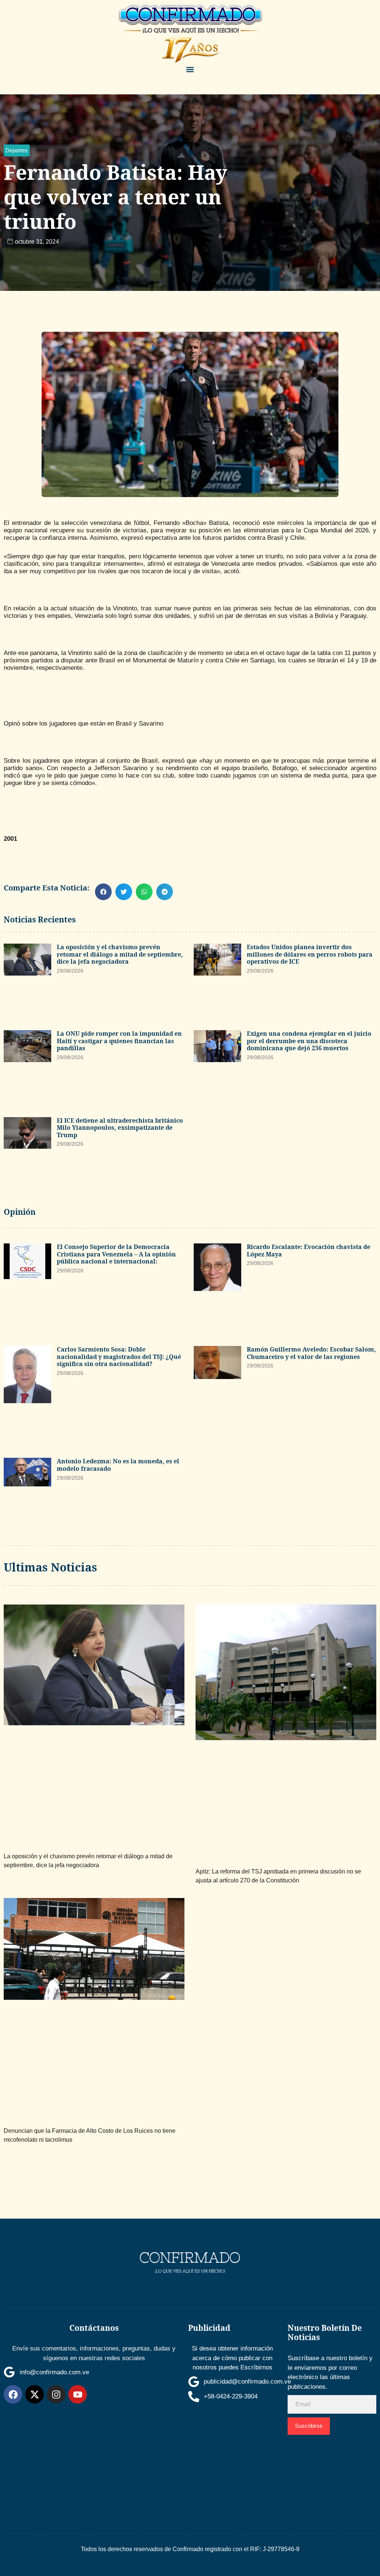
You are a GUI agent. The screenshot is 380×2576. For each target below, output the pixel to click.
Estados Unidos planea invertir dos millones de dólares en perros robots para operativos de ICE (310, 954)
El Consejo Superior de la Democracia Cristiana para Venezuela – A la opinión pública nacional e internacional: (116, 1254)
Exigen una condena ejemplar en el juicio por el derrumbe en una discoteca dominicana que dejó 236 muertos (309, 1041)
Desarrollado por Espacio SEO (325, 2464)
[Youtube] (78, 2394)
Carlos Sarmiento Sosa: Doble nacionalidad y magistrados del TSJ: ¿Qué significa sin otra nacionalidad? (119, 1357)
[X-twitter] (35, 2394)
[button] (190, 70)
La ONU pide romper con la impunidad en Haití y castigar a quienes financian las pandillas (119, 1041)
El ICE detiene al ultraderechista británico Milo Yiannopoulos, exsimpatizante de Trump (120, 1128)
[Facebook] (13, 2394)
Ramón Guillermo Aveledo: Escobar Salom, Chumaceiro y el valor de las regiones (311, 1353)
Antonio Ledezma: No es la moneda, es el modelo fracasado (118, 1465)
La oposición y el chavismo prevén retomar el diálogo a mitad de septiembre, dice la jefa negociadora (120, 954)
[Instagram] (56, 2394)
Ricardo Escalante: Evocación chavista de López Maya (309, 1250)
